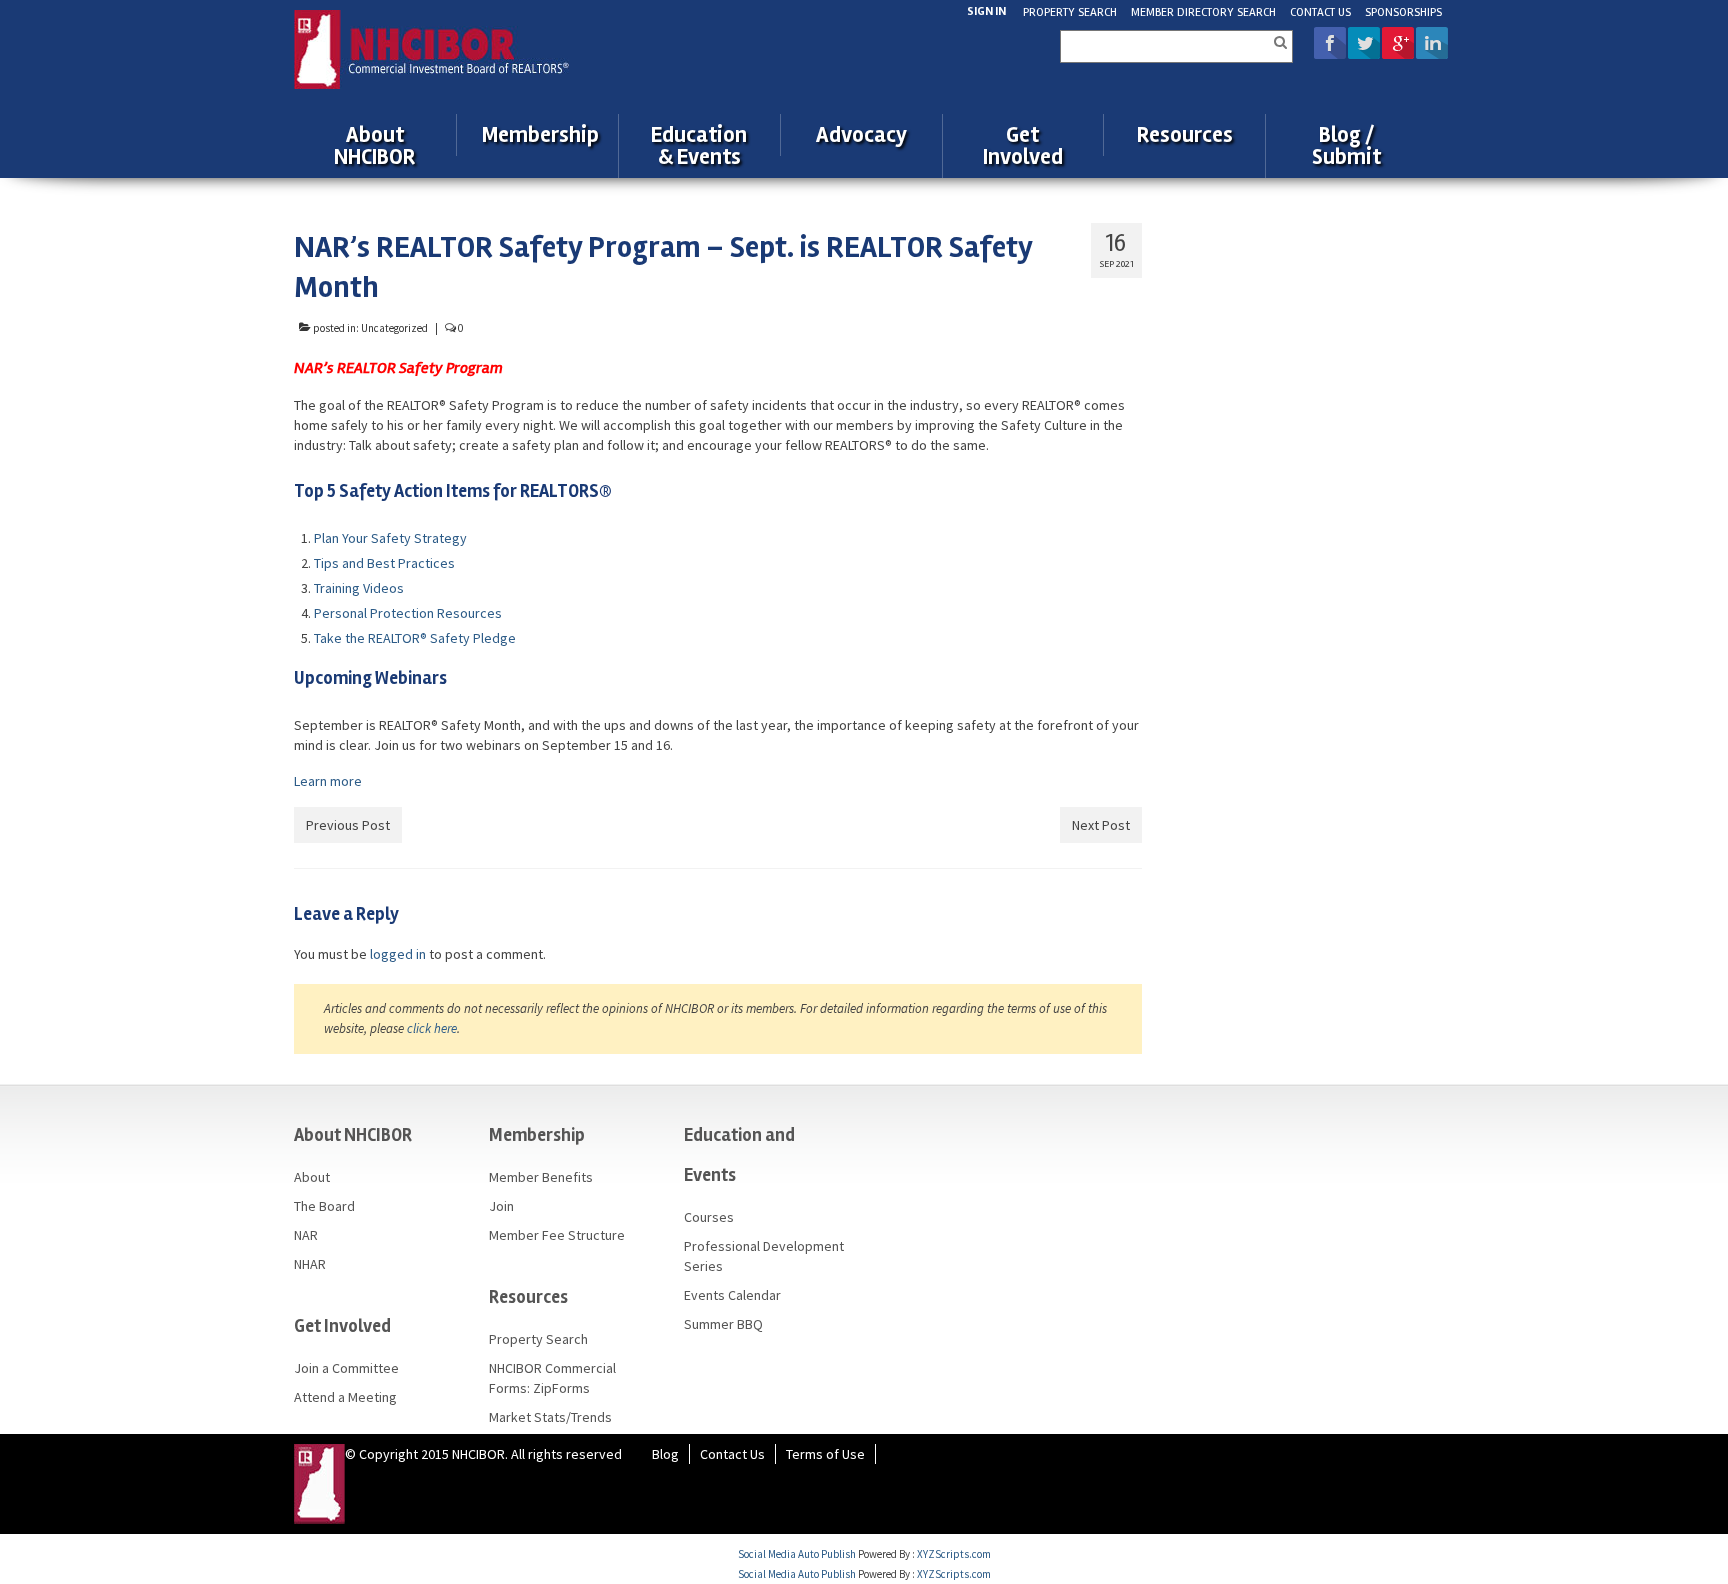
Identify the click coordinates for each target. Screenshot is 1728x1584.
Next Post (1101, 825)
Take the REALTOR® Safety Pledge (415, 638)
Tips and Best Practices (384, 563)
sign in (986, 11)
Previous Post (348, 825)
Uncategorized (394, 328)
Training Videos (359, 588)
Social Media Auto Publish (797, 1554)
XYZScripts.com (954, 1554)
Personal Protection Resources (408, 613)
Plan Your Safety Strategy (390, 538)
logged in (398, 954)
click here (432, 1028)
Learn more (328, 781)
